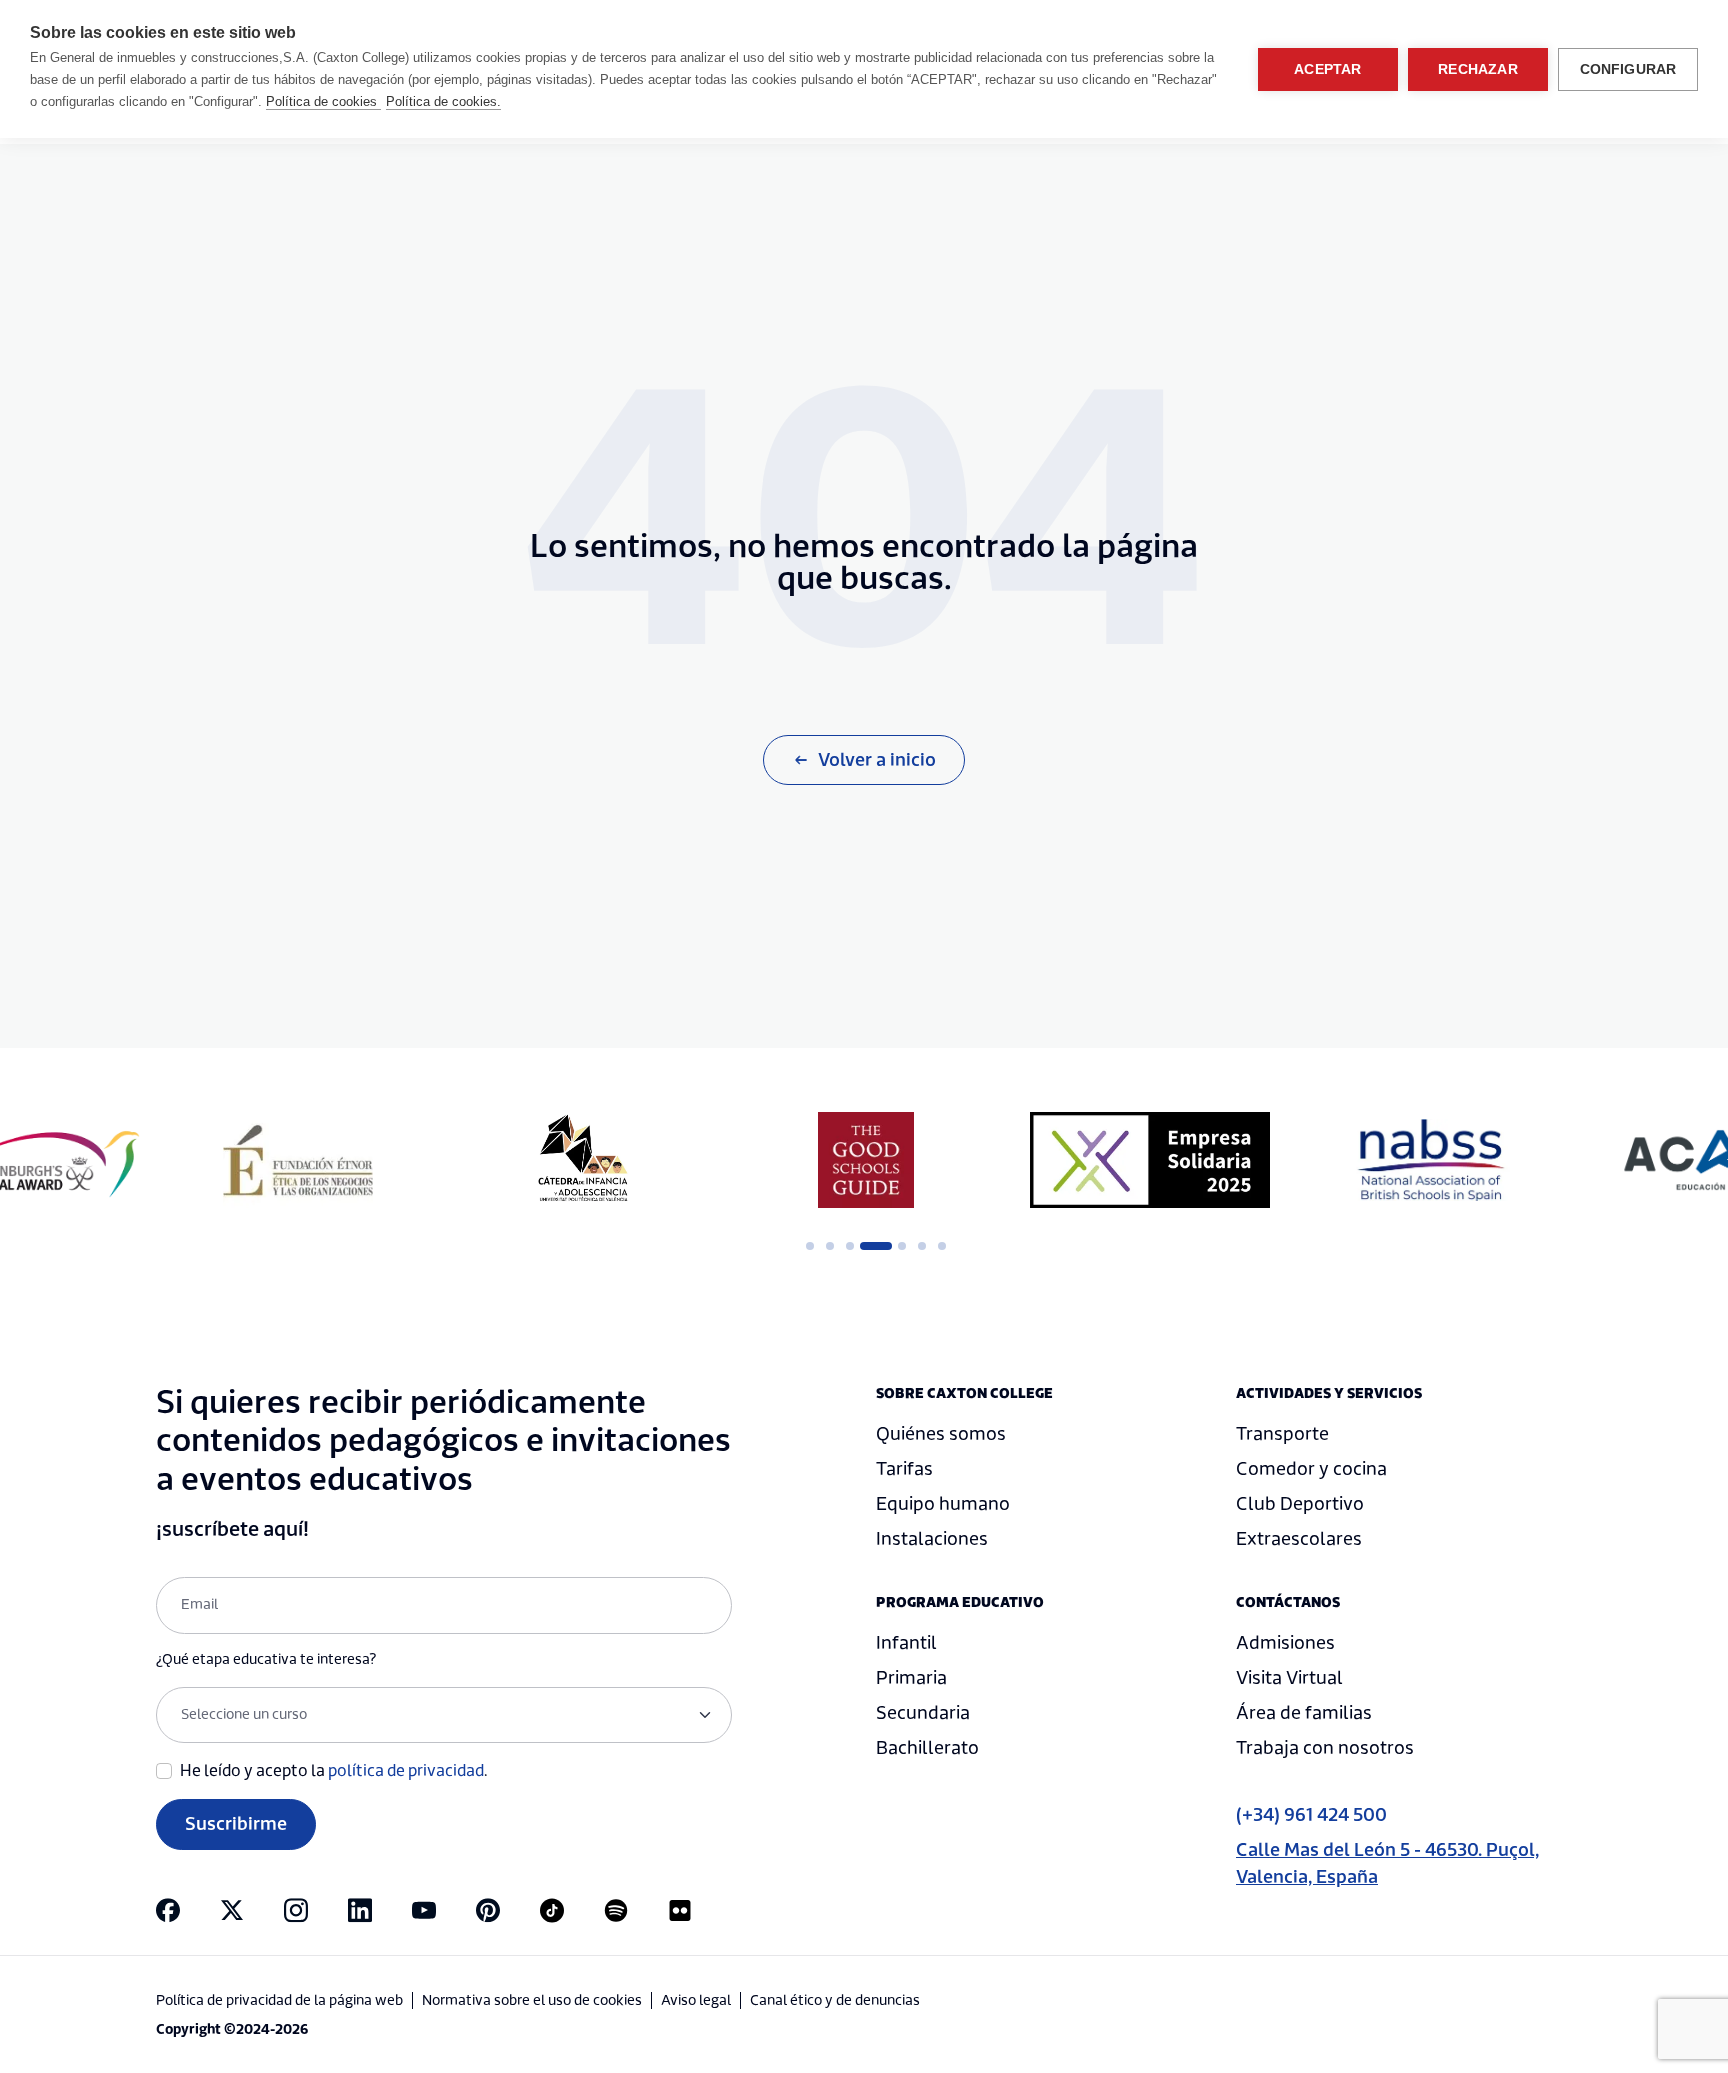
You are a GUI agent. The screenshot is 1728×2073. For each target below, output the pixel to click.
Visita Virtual (1289, 1678)
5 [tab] (902, 1246)
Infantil (906, 1643)
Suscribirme (236, 1824)
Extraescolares (1299, 1539)
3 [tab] (850, 1246)
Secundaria (923, 1713)
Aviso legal (696, 2001)
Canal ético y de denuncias (835, 2001)
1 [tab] (810, 1246)
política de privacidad (406, 1771)
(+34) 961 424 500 (1311, 1815)
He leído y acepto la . (334, 1771)
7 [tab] (942, 1246)
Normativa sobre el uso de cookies (532, 2001)
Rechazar (1478, 69)
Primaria (911, 1678)
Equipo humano (943, 1504)
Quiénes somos (941, 1434)
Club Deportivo (1300, 1504)
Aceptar (1327, 69)
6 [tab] (922, 1246)
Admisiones (1285, 1643)
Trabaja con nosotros (1325, 1748)
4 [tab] (870, 1246)
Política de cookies (323, 101)
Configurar (1628, 69)
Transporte (1282, 1434)
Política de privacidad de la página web (279, 2001)
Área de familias (1304, 1713)
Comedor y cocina (1311, 1469)
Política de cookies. (443, 101)
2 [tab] (830, 1246)
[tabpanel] (298, 1160)
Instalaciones (932, 1539)
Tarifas (904, 1469)
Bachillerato (927, 1748)
